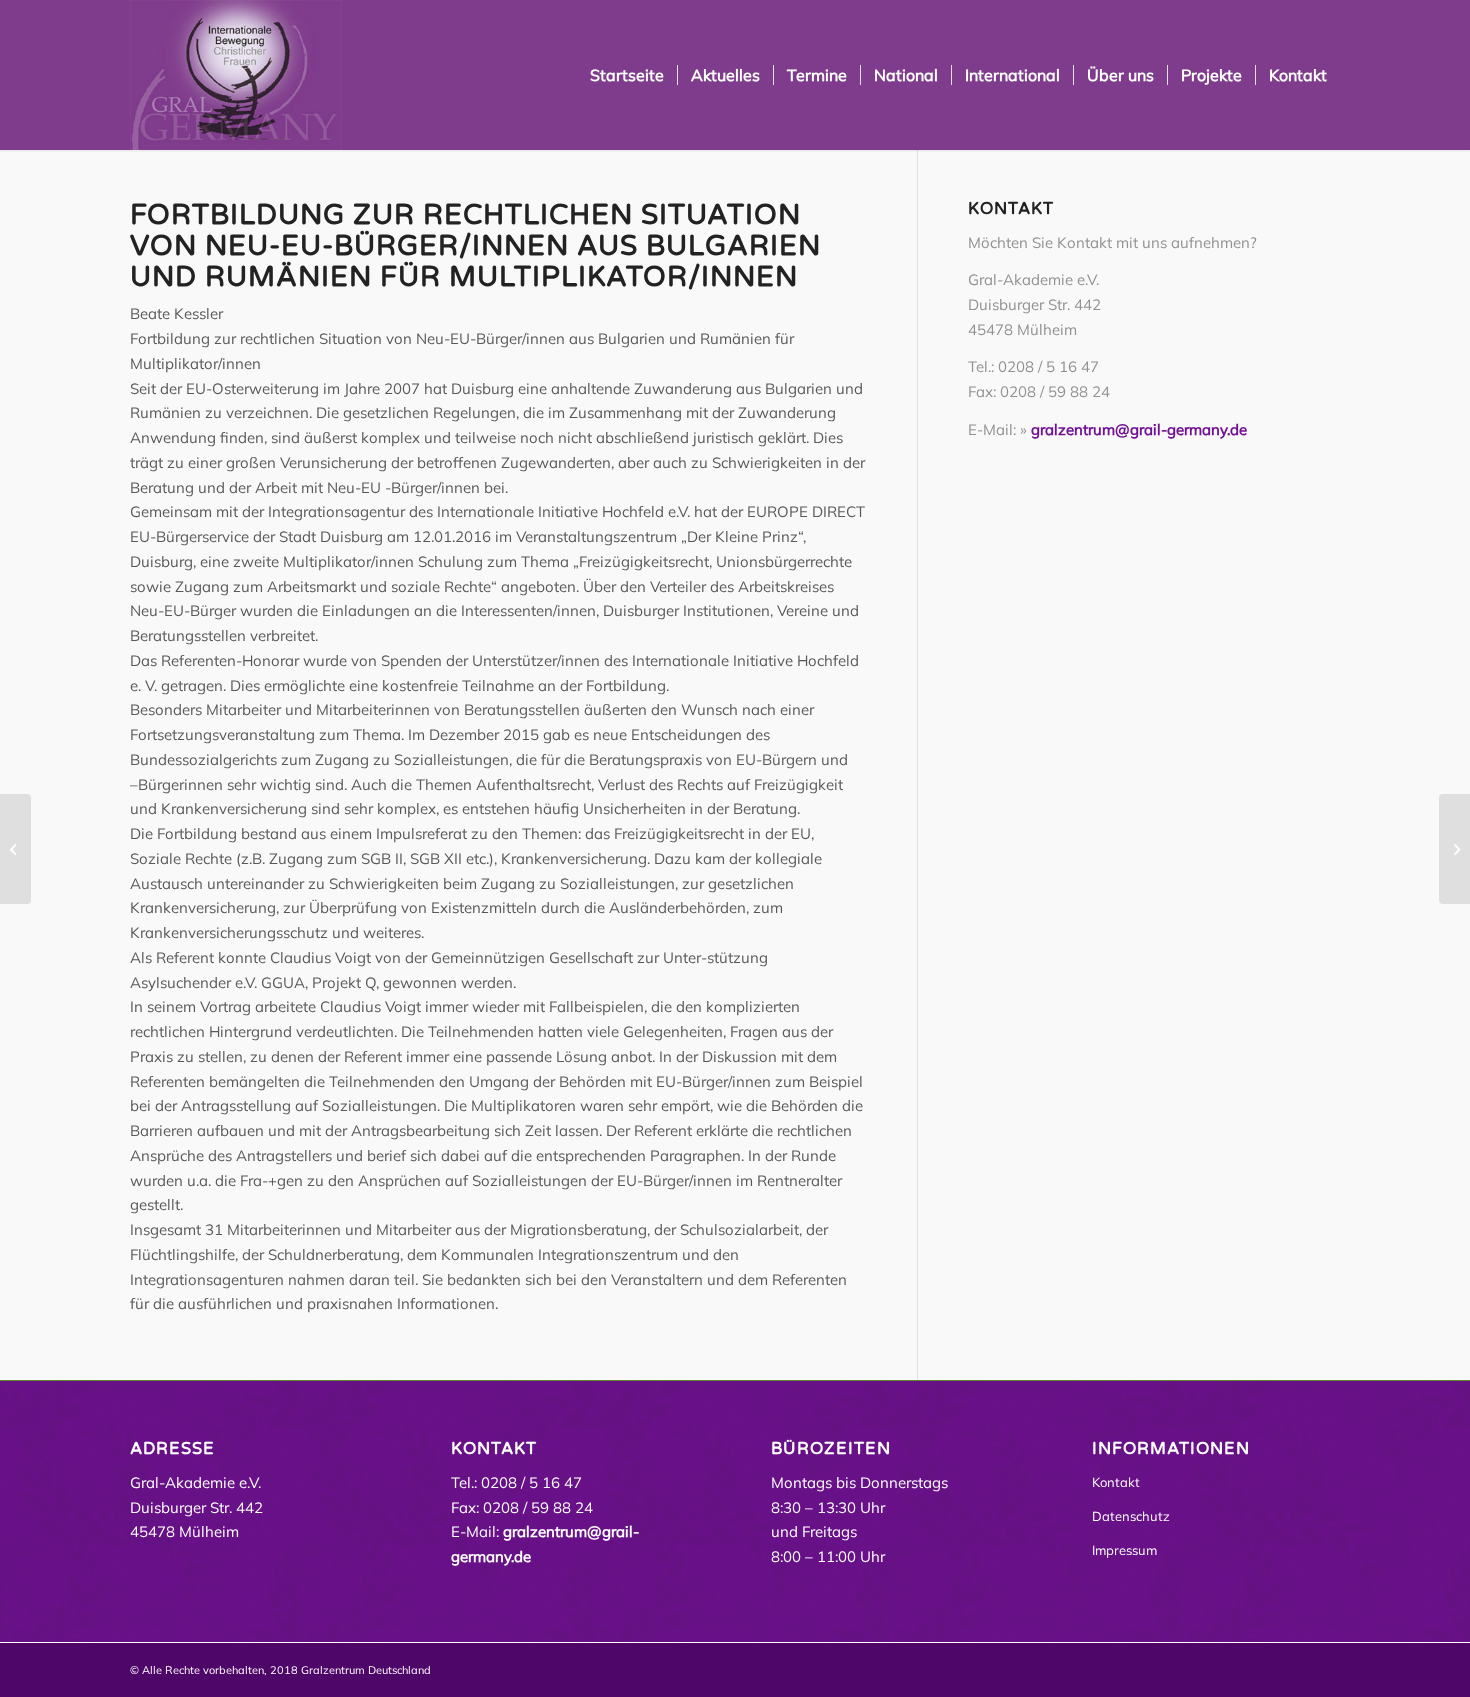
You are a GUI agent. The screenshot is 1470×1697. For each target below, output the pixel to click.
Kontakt (1116, 1482)
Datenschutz (1131, 1516)
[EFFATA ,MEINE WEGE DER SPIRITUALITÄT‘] (1454, 849)
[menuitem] (627, 75)
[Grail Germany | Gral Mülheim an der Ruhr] (236, 75)
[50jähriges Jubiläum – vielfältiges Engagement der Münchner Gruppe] (15, 849)
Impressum (1124, 1550)
